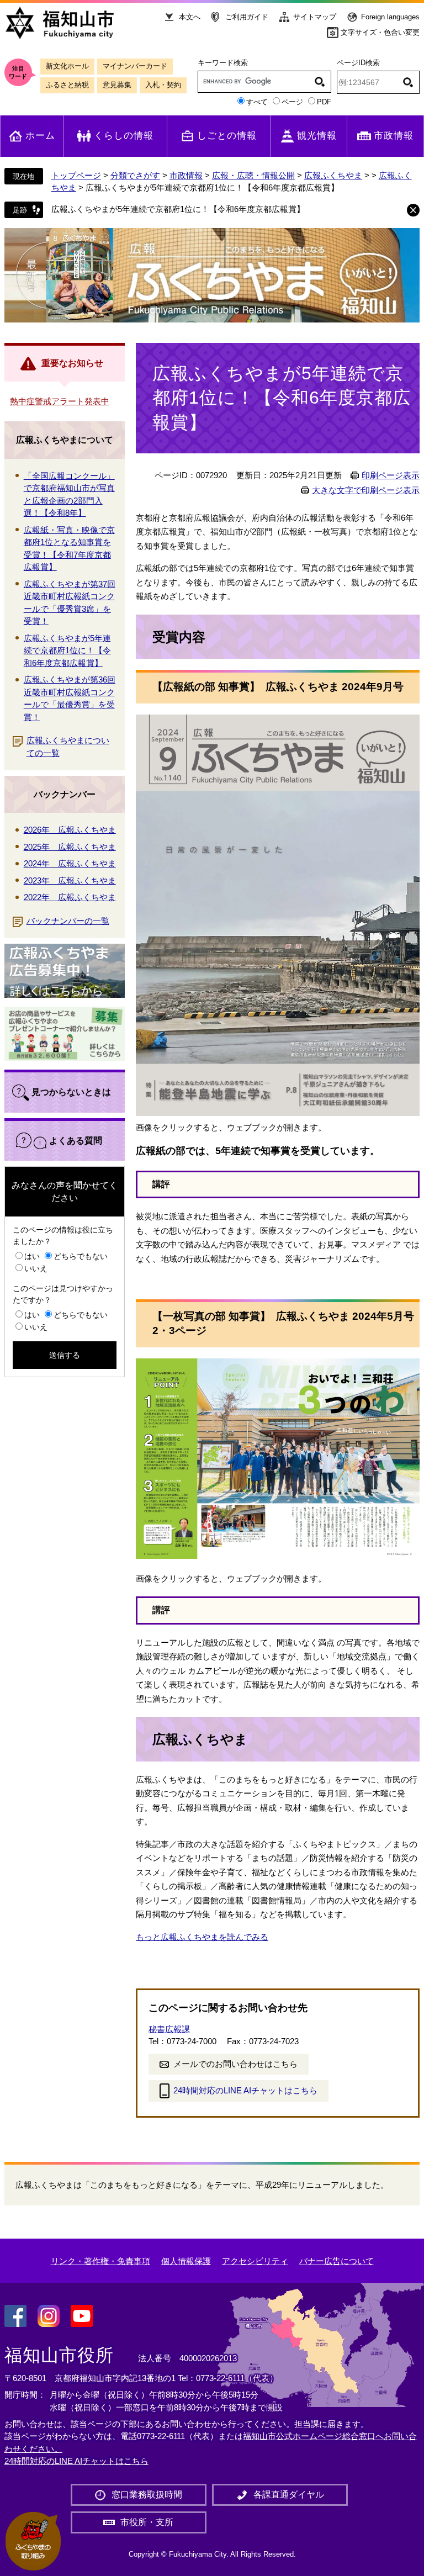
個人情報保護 (186, 2261)
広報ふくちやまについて (65, 440)
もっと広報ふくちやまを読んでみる (202, 1937)
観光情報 (317, 136)
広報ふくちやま (333, 175)
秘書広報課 (169, 2029)
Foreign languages (390, 17)
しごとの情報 (227, 136)
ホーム (40, 136)
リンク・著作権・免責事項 (100, 2261)
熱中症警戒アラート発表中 (60, 401)
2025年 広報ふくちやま (70, 847)
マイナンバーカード (135, 66)
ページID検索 (358, 63)
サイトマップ (315, 17)
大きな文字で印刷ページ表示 (366, 490)
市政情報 (394, 136)
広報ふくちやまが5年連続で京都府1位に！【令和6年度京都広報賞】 (178, 209)
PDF (324, 102)
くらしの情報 (124, 136)
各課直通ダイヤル (289, 2495)
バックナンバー (65, 794)
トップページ (76, 175)
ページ (292, 102)
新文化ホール (67, 66)
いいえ (36, 1268)
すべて (257, 102)
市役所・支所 (147, 2522)
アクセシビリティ (255, 2261)
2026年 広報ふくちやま (70, 830)
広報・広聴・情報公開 (253, 175)
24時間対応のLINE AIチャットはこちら (245, 2090)
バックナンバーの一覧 (68, 921)
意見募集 (117, 85)
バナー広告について (336, 2261)
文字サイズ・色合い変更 (380, 32)
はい (32, 1256)
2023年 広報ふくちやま (70, 880)
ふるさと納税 (67, 85)
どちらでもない (81, 1256)
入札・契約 (163, 85)
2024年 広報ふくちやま (70, 863)
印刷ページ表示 (391, 475)
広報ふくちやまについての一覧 (68, 747)
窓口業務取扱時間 (147, 2495)
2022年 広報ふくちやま (70, 897)
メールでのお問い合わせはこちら (235, 2064)
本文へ (190, 17)
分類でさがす (135, 175)
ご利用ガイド (247, 17)
